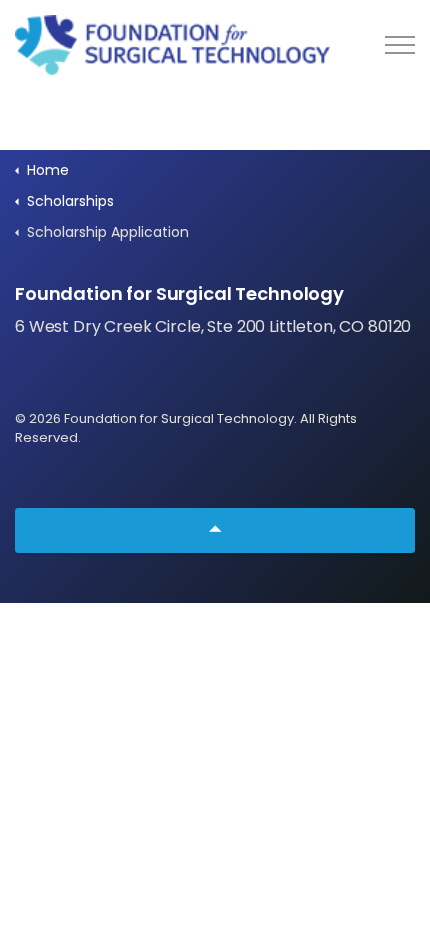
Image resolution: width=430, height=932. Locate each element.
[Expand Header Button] (400, 45)
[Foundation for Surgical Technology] (172, 45)
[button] (215, 530)
